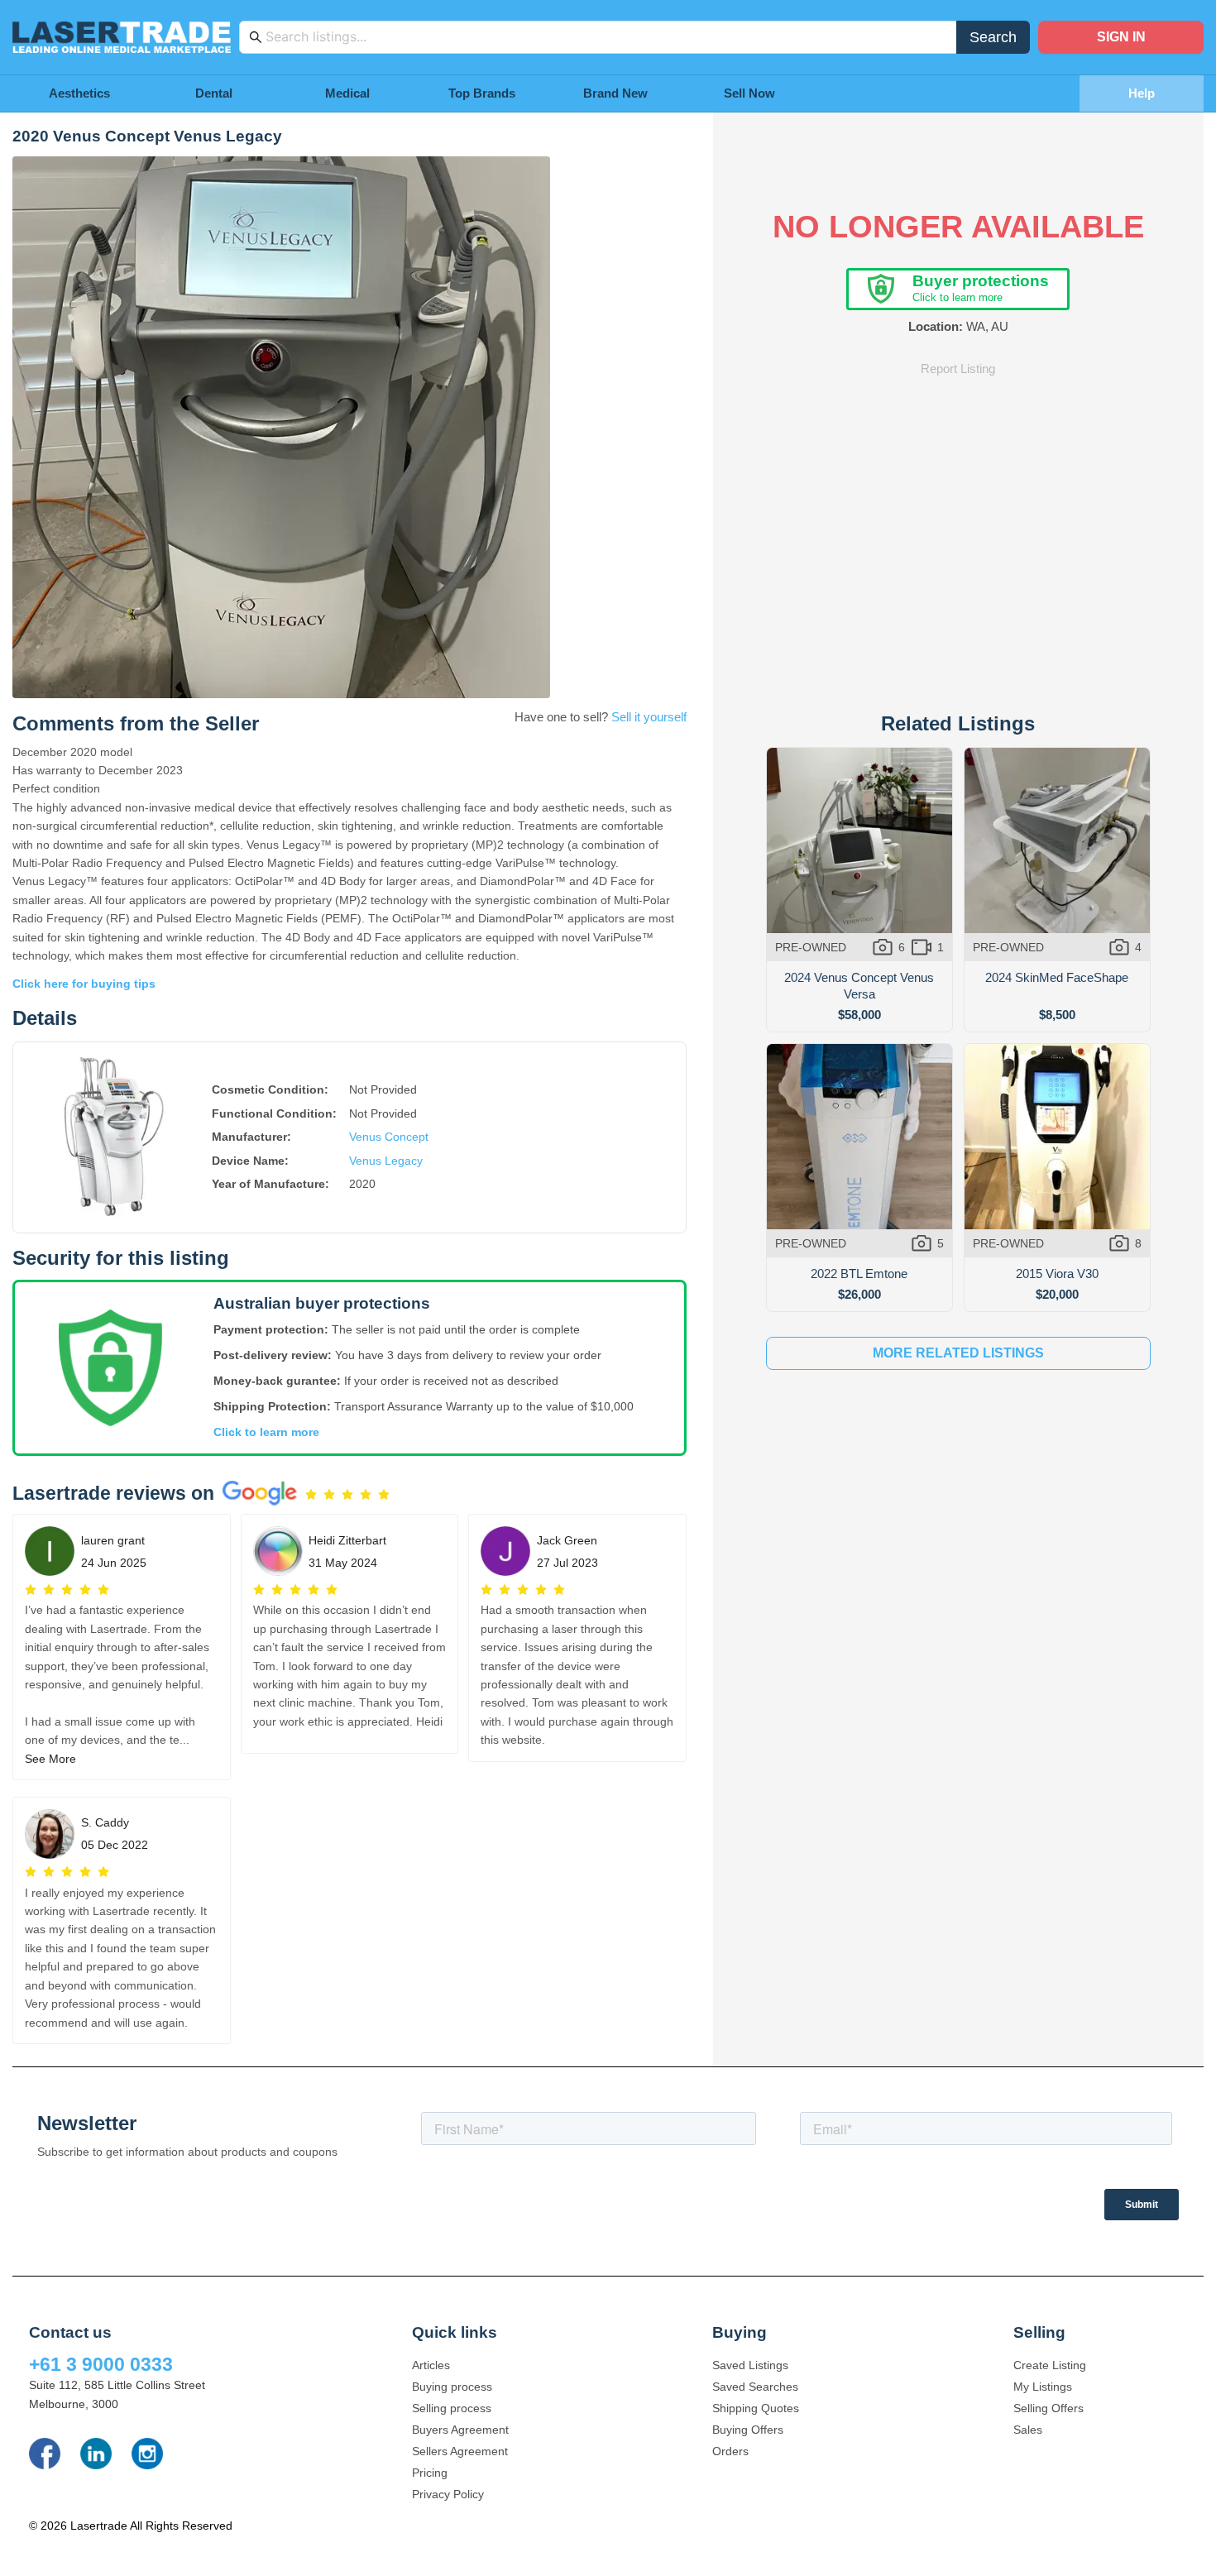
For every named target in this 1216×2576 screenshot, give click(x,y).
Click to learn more (266, 1432)
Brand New (615, 93)
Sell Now (749, 93)
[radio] (311, 1495)
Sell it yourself (649, 717)
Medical (347, 93)
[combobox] (606, 37)
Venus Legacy (386, 1161)
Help (1142, 93)
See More (50, 1759)
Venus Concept (389, 1137)
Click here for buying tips (84, 984)
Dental (214, 93)
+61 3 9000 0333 (101, 2365)
